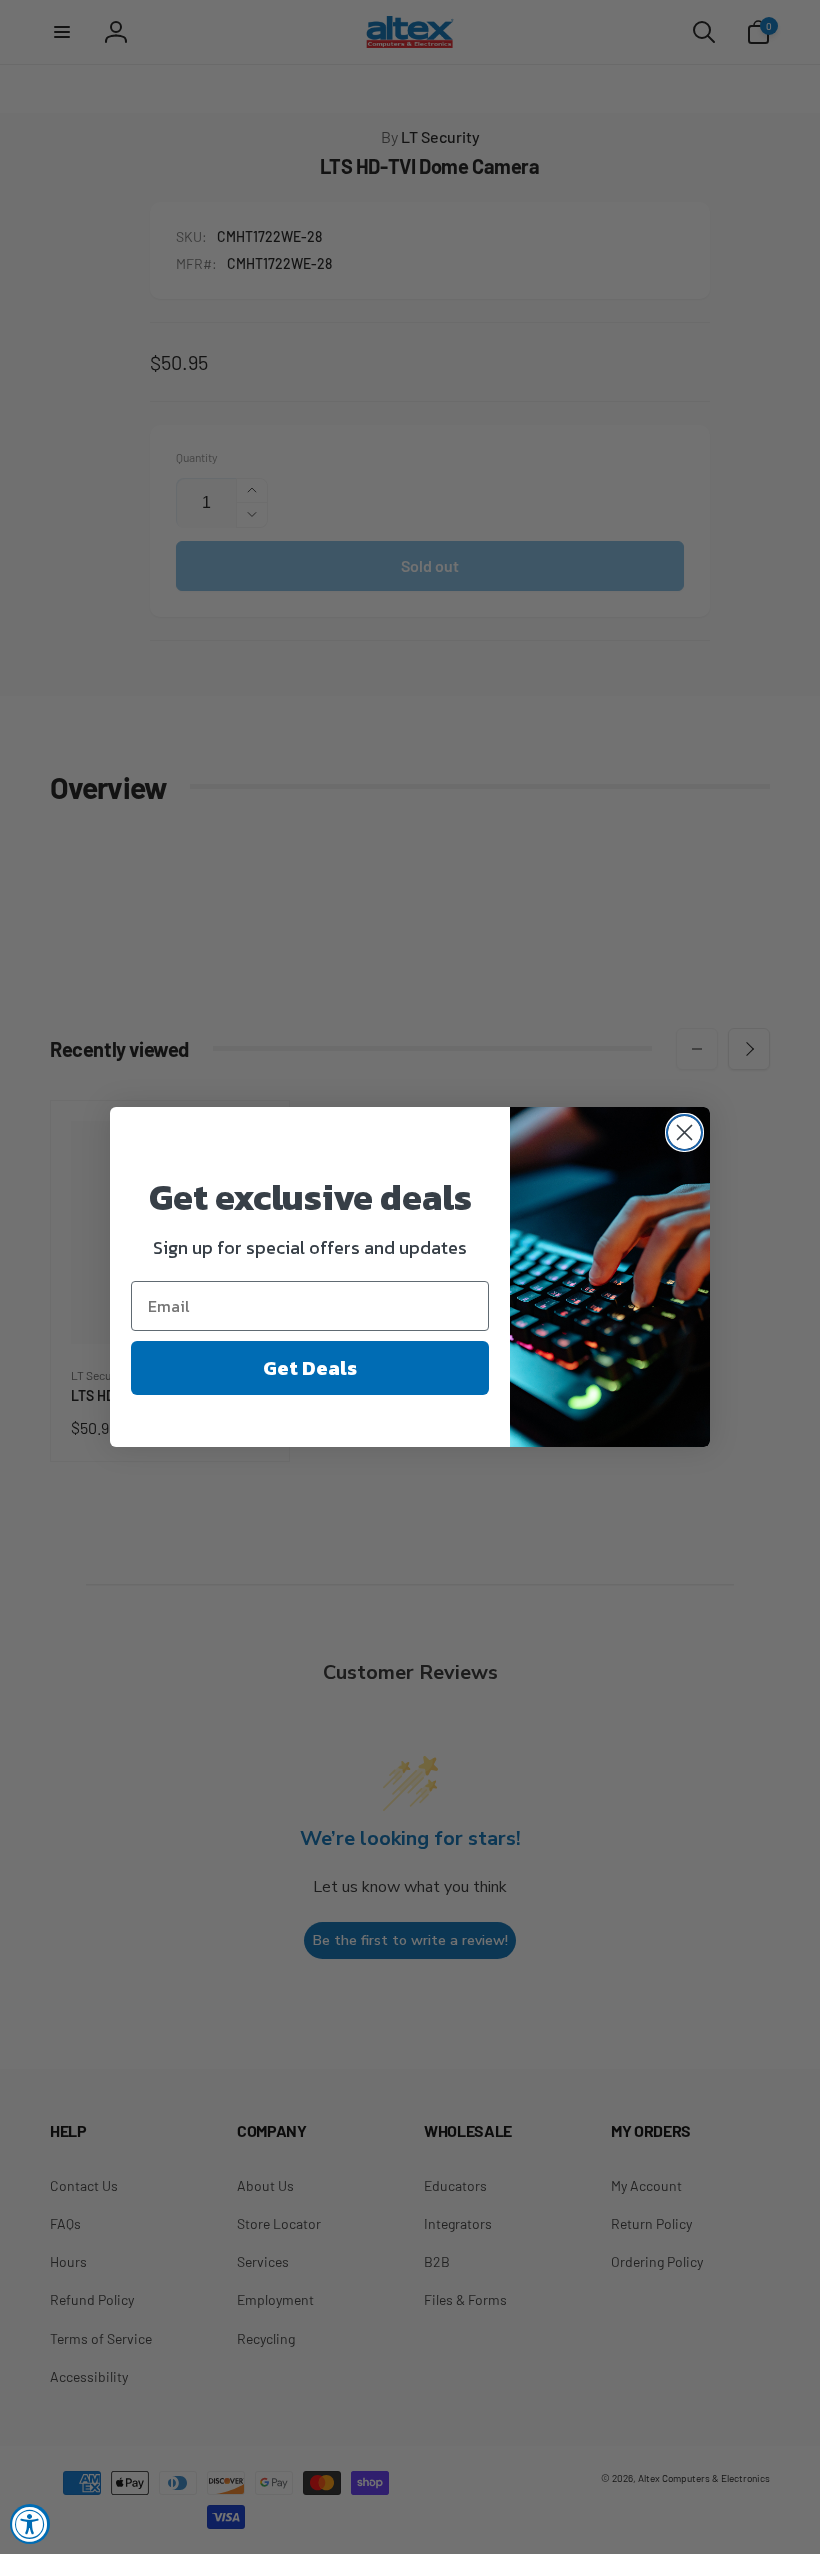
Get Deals (310, 1368)
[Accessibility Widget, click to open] (30, 2524)
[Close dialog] (684, 1132)
